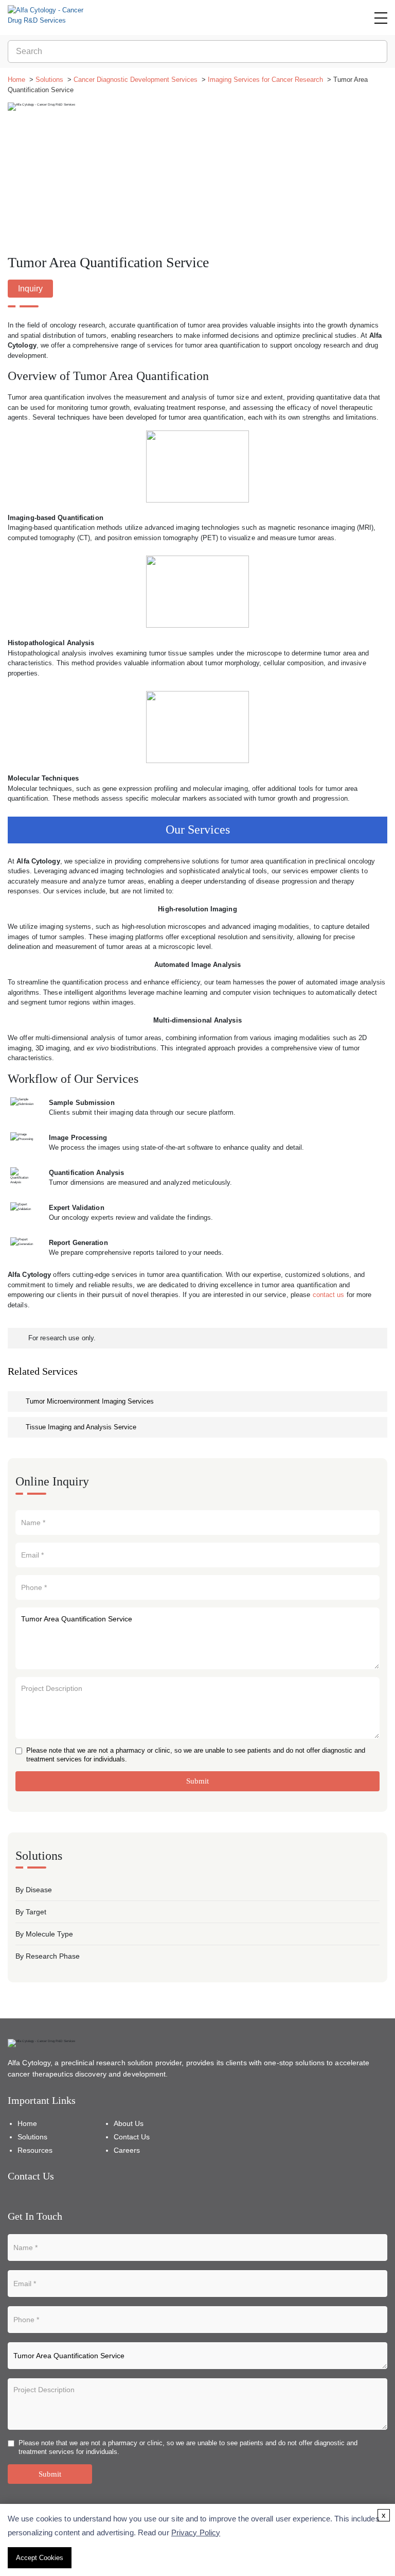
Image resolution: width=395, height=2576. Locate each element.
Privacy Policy (196, 2532)
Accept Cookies (40, 2558)
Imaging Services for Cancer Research (265, 80)
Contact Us (132, 2137)
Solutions (49, 80)
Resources (35, 2150)
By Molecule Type (44, 1934)
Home (16, 80)
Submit (197, 1781)
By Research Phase (48, 1956)
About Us (129, 2123)
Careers (127, 2150)
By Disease (34, 1890)
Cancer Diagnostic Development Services (136, 80)
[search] (378, 51)
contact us (329, 1295)
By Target (31, 1912)
